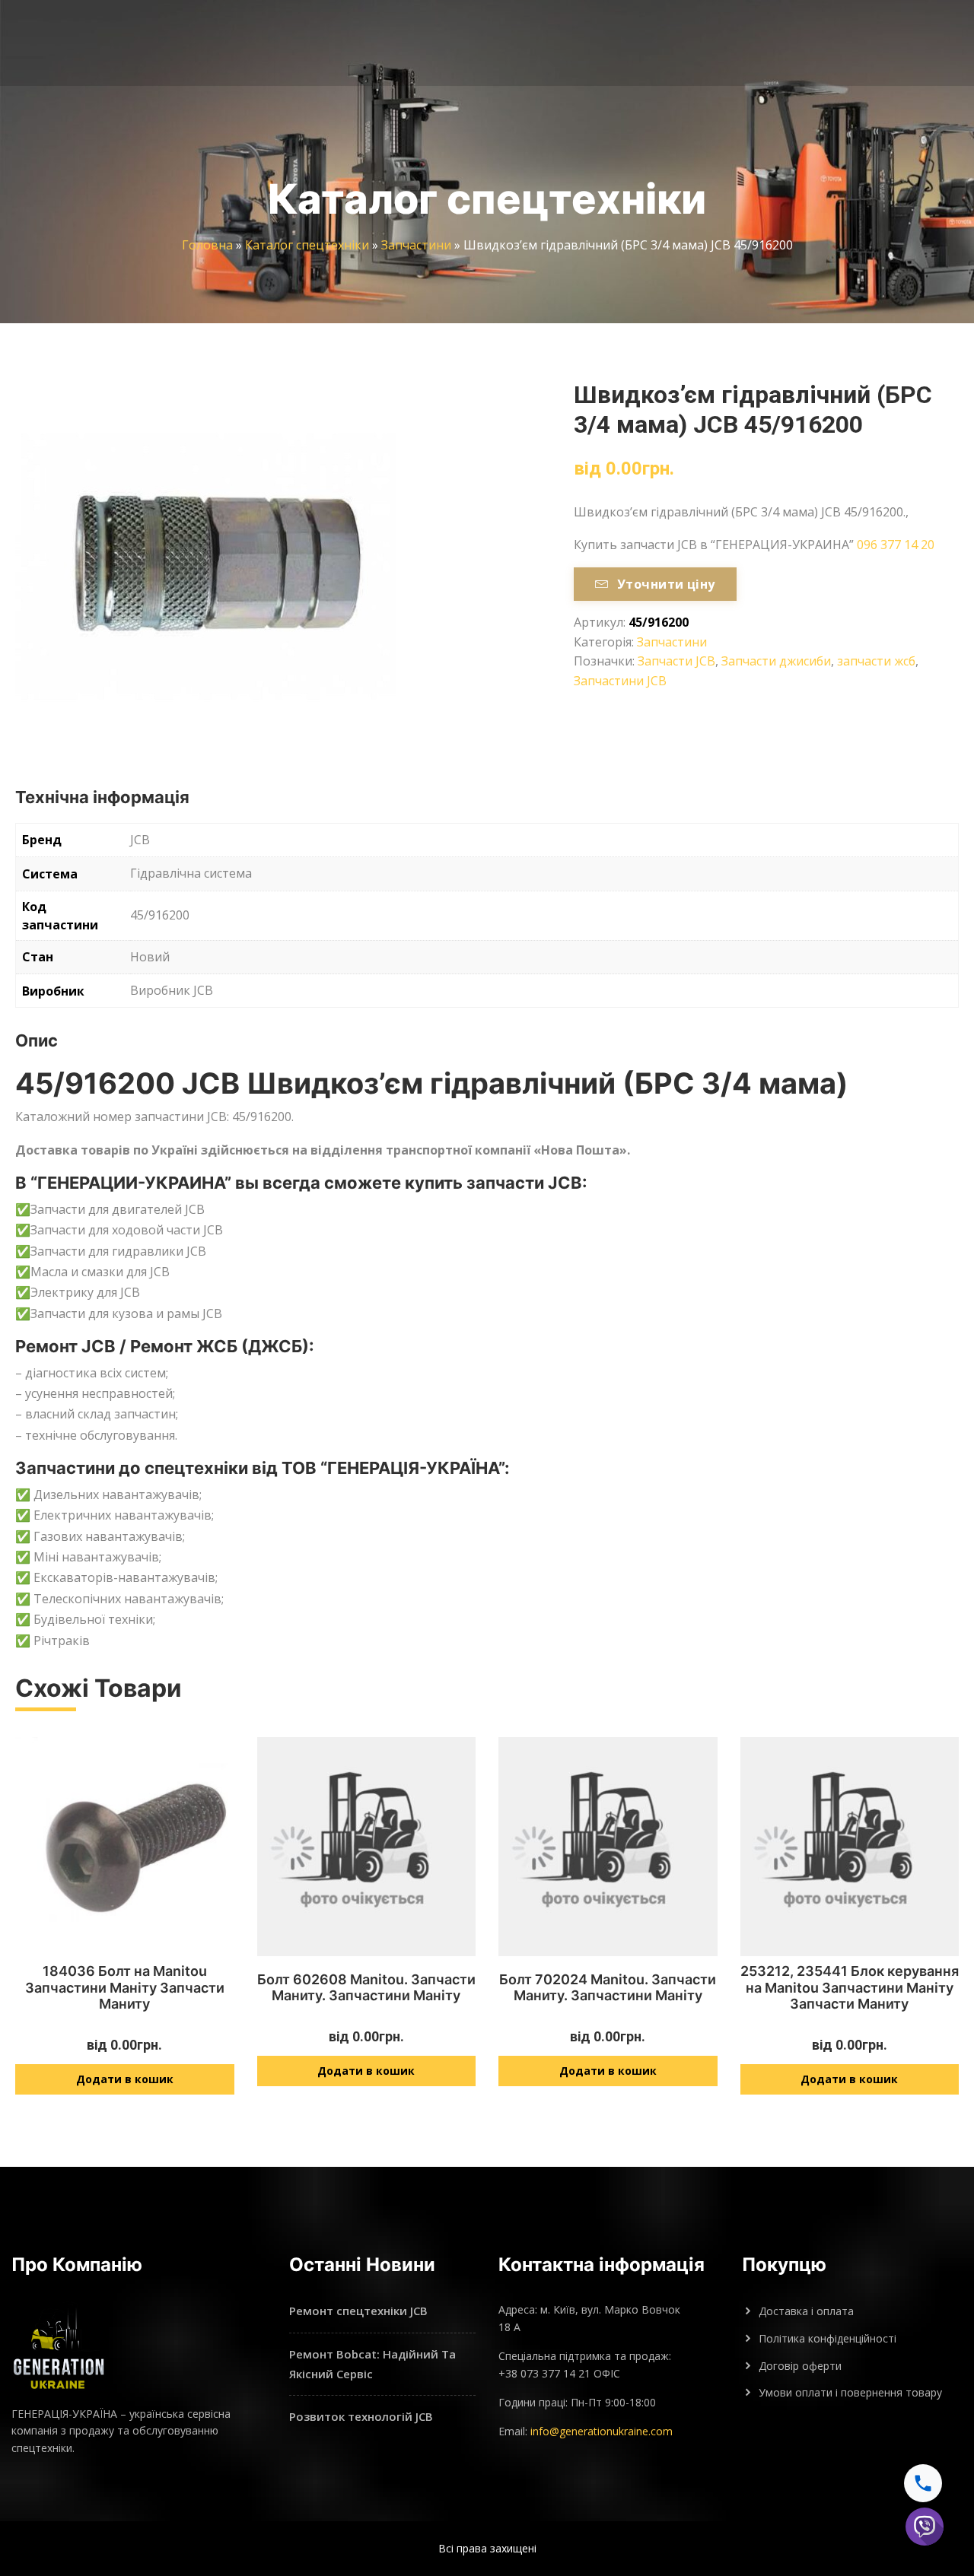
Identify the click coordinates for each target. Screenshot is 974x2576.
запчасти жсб (876, 661)
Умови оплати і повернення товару (850, 2392)
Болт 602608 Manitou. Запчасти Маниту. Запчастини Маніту (366, 1988)
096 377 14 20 (896, 545)
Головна (207, 245)
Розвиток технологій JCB (361, 2416)
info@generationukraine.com (602, 2431)
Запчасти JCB (676, 661)
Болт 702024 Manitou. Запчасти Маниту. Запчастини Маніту (608, 1988)
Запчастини (416, 245)
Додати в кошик (125, 2079)
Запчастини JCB (620, 681)
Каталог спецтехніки (307, 245)
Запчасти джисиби (776, 661)
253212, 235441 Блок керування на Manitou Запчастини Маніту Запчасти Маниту (850, 1987)
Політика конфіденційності (828, 2338)
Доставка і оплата (806, 2311)
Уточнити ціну (666, 584)
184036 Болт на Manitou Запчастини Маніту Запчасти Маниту (125, 1987)
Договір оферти (800, 2366)
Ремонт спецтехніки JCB (358, 2311)
